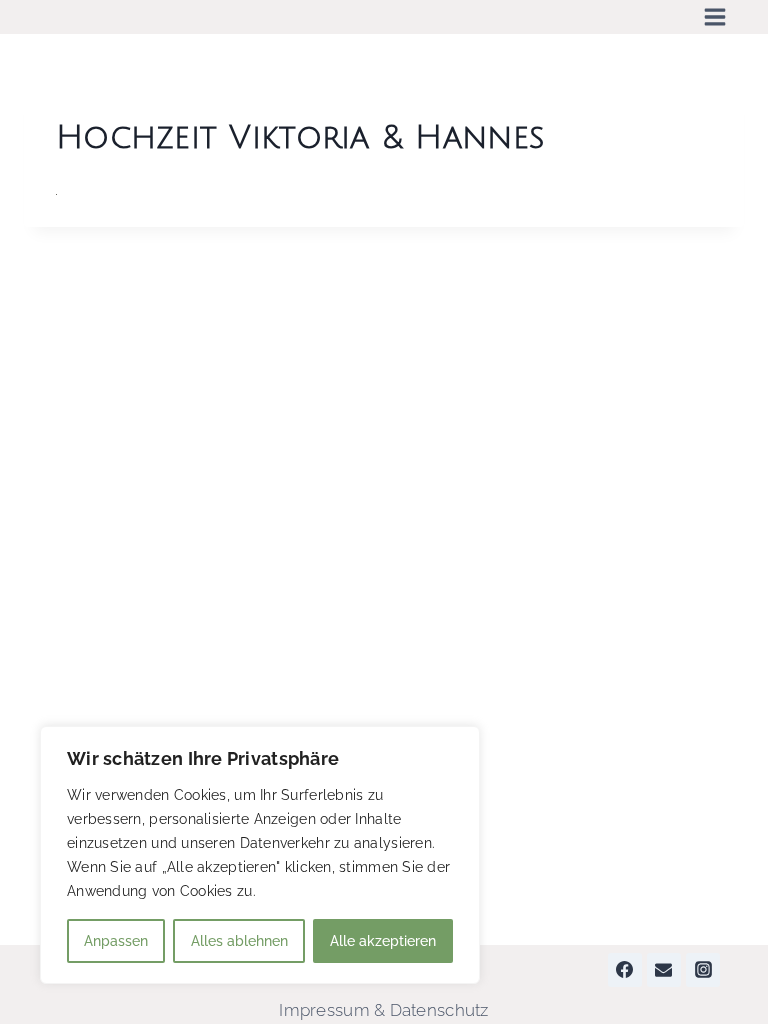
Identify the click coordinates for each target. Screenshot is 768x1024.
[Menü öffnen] (715, 17)
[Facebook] (625, 970)
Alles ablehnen (239, 941)
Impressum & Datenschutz (383, 1010)
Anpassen (116, 941)
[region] (260, 855)
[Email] (664, 970)
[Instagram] (703, 970)
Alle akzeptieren (383, 941)
